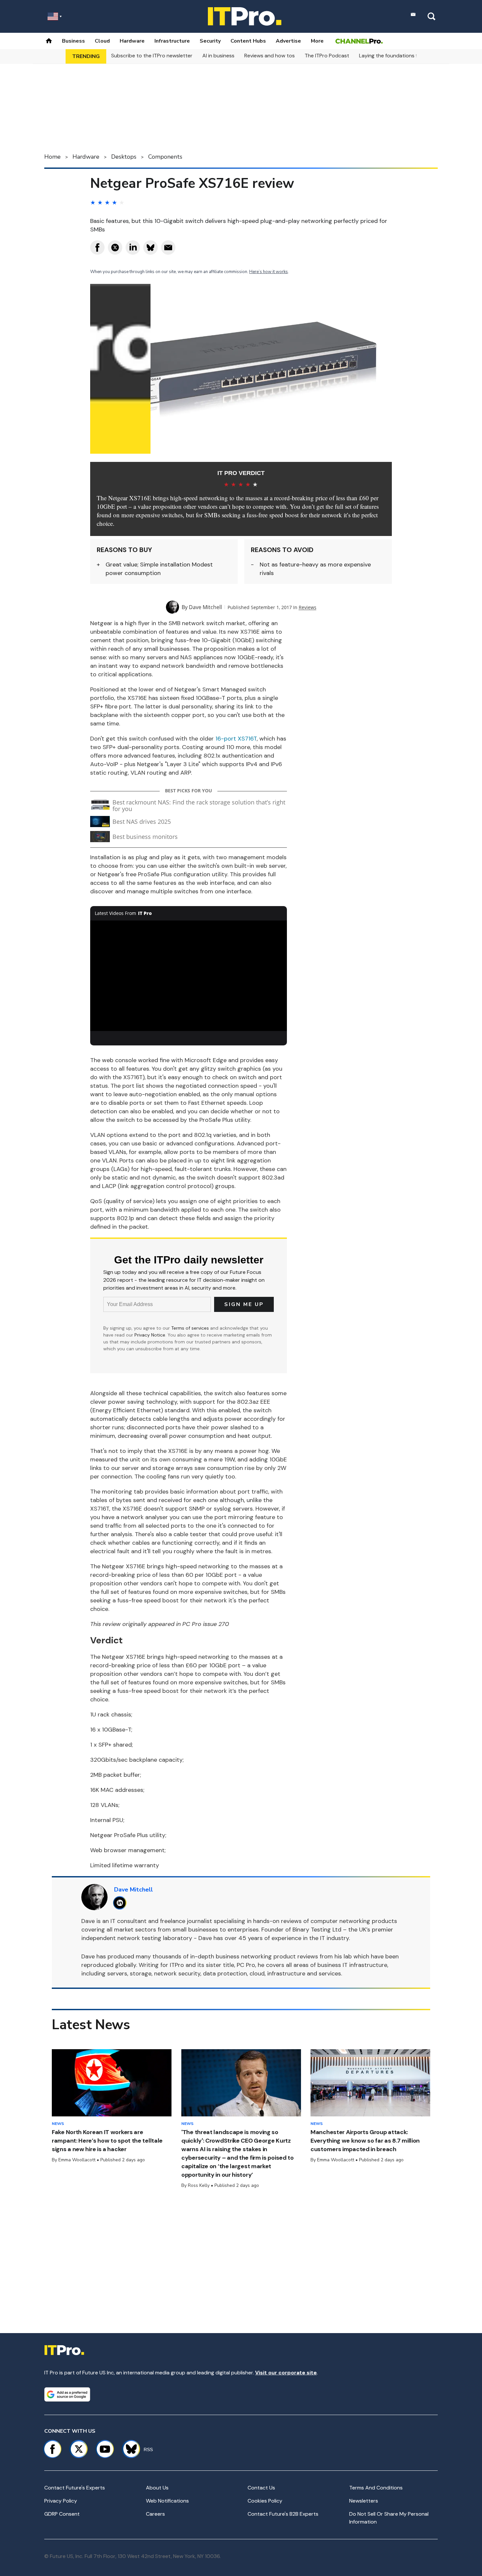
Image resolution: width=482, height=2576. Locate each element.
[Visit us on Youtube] (105, 2449)
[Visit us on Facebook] (52, 2449)
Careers (155, 2514)
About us (157, 2488)
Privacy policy (61, 2501)
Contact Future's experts (75, 2488)
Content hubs (248, 41)
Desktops (124, 157)
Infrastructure (172, 41)
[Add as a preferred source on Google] (67, 2394)
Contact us (261, 2488)
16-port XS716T (236, 739)
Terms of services (191, 1328)
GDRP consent (62, 2514)
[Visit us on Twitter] (79, 2449)
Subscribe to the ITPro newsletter (152, 56)
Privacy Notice (150, 1335)
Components (165, 157)
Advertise (288, 41)
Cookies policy (265, 2501)
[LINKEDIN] (121, 1903)
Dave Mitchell (205, 607)
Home (52, 157)
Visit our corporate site (286, 2373)
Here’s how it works (269, 272)
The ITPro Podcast (327, 56)
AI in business (218, 56)
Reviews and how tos (270, 56)
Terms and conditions (376, 2488)
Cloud (102, 41)
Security (210, 41)
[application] (189, 976)
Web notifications (167, 2501)
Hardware (132, 41)
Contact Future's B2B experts (283, 2514)
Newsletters (364, 2501)
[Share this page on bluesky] (151, 248)
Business (73, 41)
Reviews (308, 607)
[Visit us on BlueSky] (128, 2449)
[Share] (97, 248)
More (317, 41)
